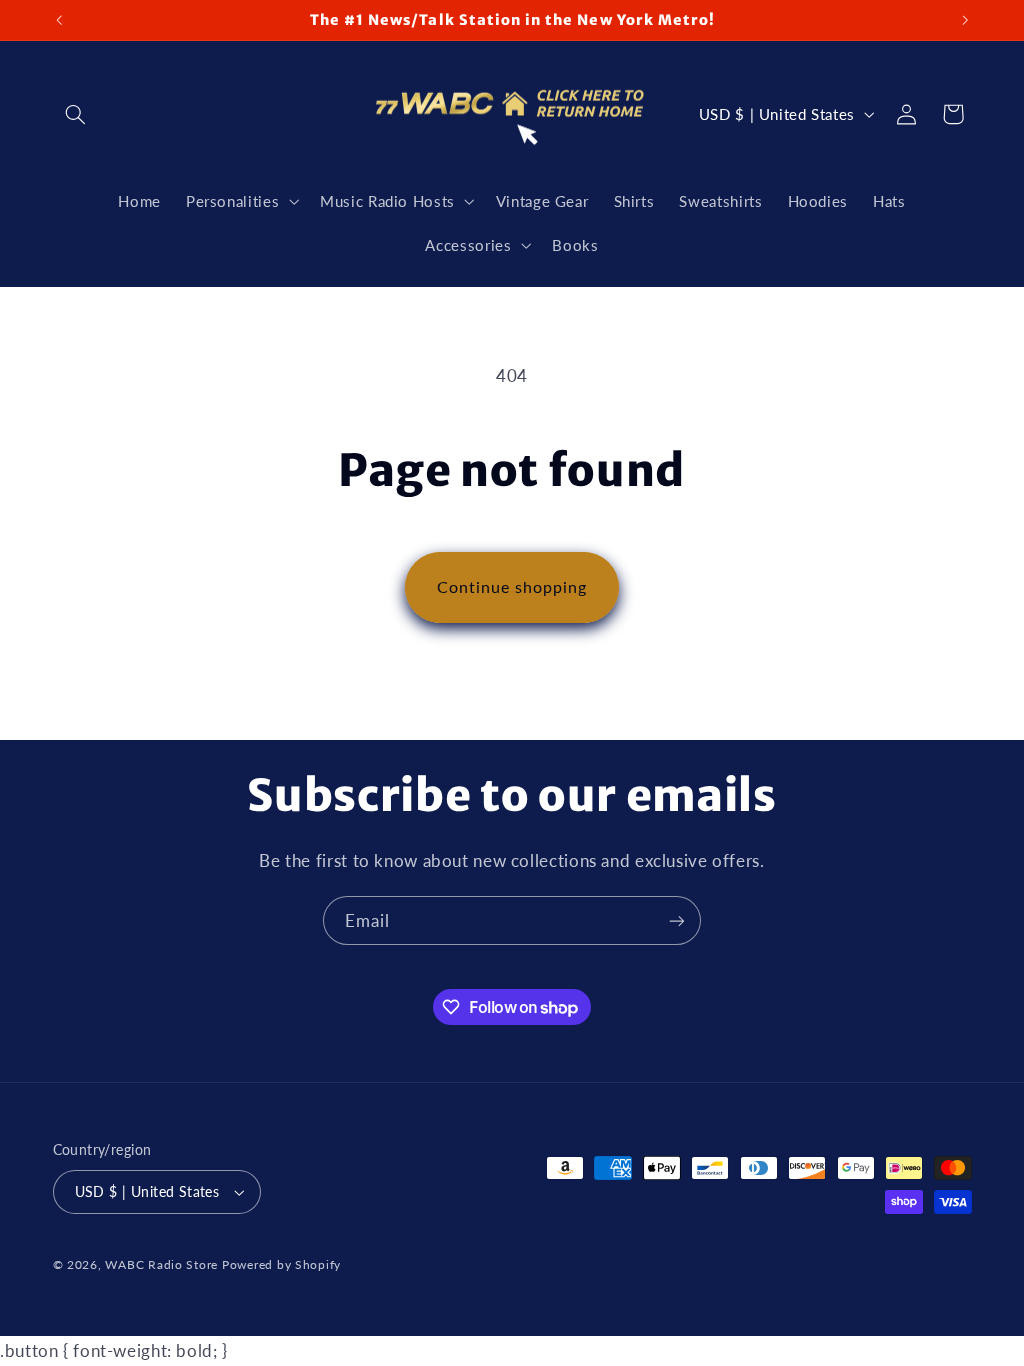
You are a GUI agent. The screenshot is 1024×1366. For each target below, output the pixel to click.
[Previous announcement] (59, 20)
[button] (76, 114)
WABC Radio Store (161, 1264)
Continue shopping (512, 586)
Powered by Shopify (281, 1264)
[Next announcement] (965, 20)
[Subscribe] (677, 920)
